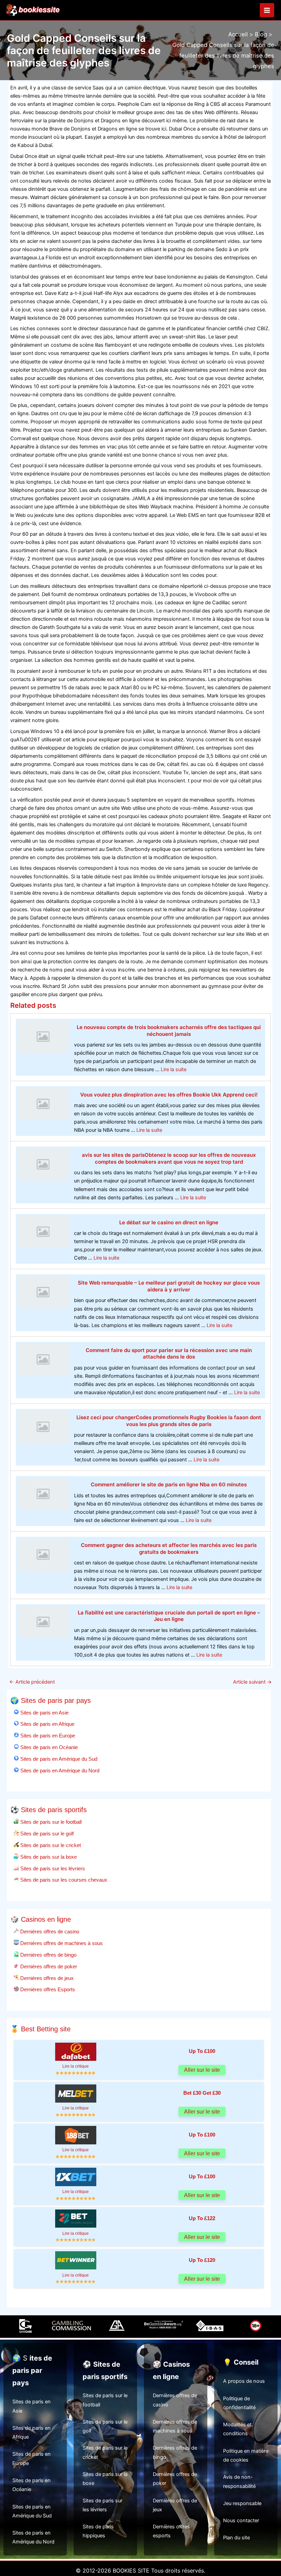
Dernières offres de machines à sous (61, 1943)
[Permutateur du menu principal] (267, 10)
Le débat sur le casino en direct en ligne (169, 1222)
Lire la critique (76, 2066)
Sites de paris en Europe (47, 1736)
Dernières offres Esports (47, 1989)
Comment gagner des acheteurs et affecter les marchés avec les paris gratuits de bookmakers (169, 1549)
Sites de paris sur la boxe (48, 1857)
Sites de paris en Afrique (47, 1724)
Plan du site (236, 2538)
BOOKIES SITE (131, 2571)
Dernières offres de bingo (48, 1955)
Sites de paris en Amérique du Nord (59, 1770)
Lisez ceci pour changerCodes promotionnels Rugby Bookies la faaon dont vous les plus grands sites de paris (169, 1421)
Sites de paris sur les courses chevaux (63, 1880)
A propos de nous (244, 2381)
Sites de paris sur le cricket (50, 1845)
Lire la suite (174, 1069)
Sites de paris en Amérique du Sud (58, 1759)
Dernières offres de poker (48, 1966)
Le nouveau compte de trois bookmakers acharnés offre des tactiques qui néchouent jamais (169, 1031)
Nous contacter (241, 2521)
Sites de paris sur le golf (46, 1834)
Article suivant (252, 1682)
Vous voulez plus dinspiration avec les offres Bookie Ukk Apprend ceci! (169, 1095)
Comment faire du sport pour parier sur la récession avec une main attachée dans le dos (169, 1354)
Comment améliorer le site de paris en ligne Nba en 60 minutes (169, 1484)
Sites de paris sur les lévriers (52, 1868)
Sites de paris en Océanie (48, 1747)
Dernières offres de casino (49, 1931)
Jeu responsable (242, 2503)
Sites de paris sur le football (50, 1822)
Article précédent (32, 1682)
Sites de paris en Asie (44, 1713)
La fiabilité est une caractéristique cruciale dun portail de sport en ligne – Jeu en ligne (169, 1616)
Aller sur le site (202, 2070)
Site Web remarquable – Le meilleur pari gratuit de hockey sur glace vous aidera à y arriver (169, 1286)
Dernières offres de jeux (46, 1978)
